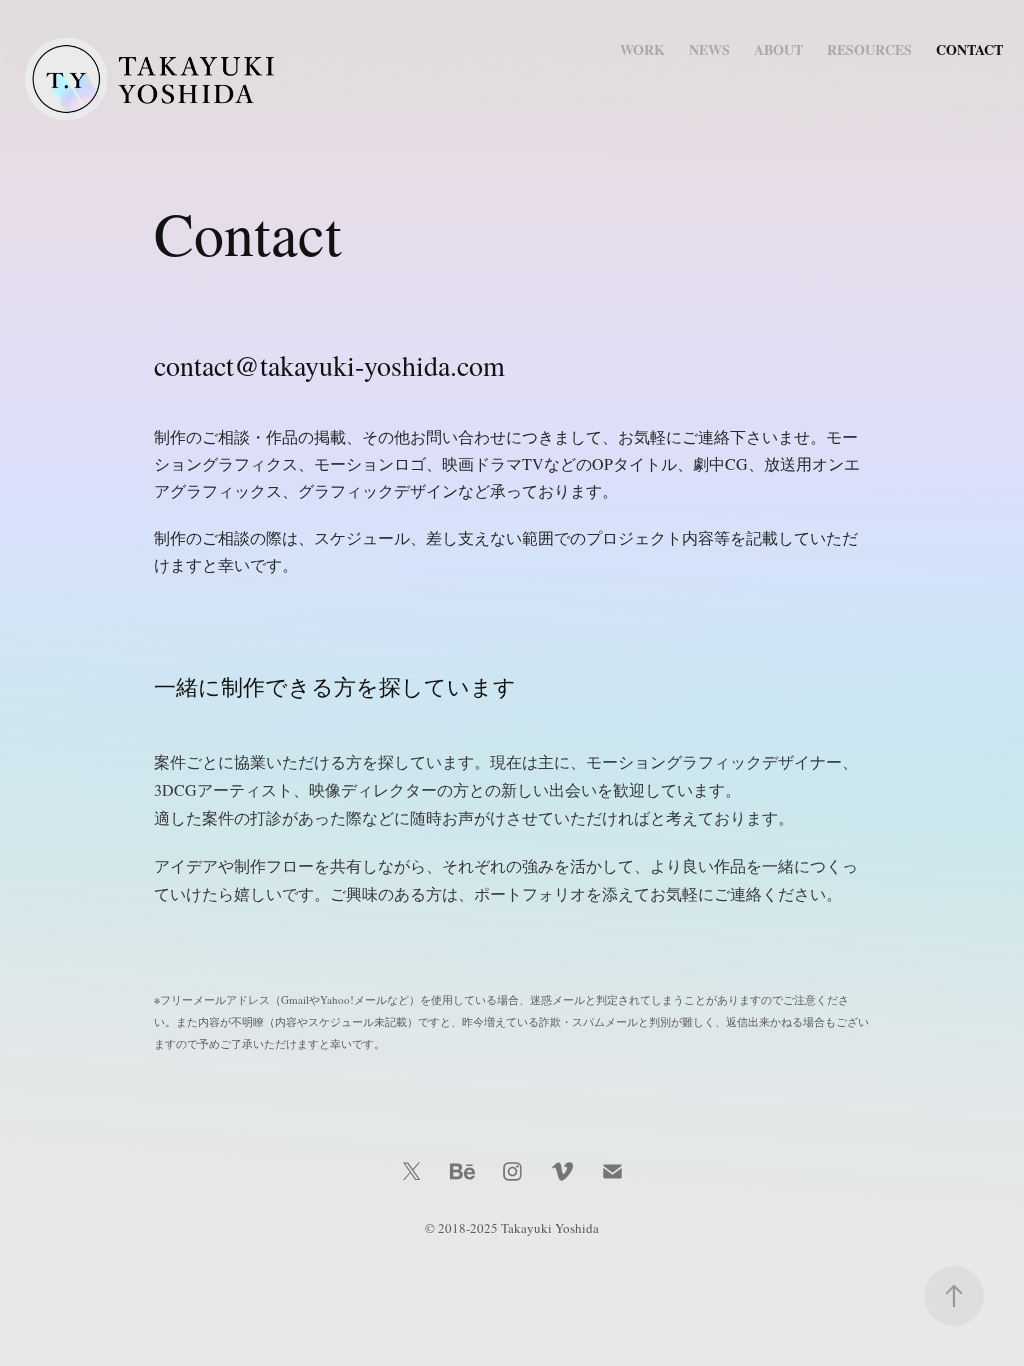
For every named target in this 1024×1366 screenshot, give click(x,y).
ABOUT (778, 49)
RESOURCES (869, 49)
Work (642, 49)
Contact (969, 49)
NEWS (709, 49)
